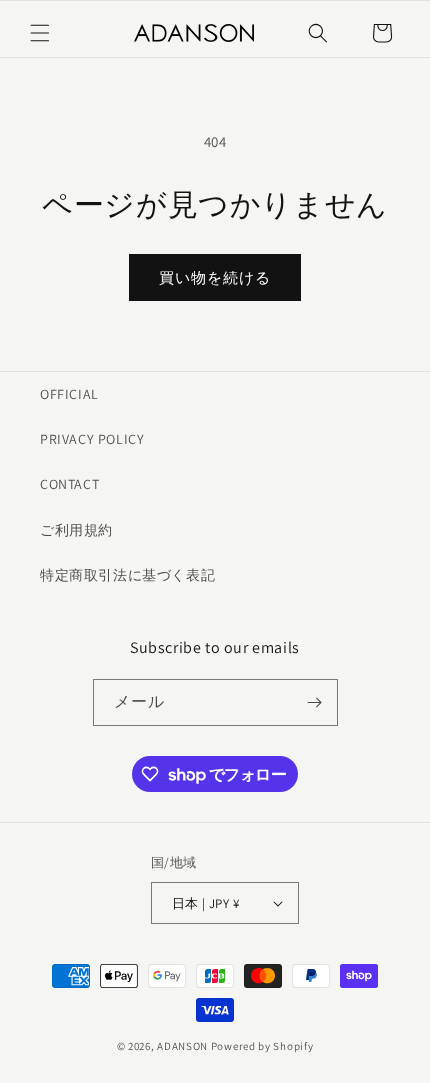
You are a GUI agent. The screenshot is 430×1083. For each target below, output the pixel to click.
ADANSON (182, 1046)
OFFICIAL (69, 394)
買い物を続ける (215, 277)
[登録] (315, 702)
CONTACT (69, 484)
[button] (40, 33)
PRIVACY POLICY (92, 439)
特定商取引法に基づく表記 (127, 575)
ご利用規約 (76, 530)
